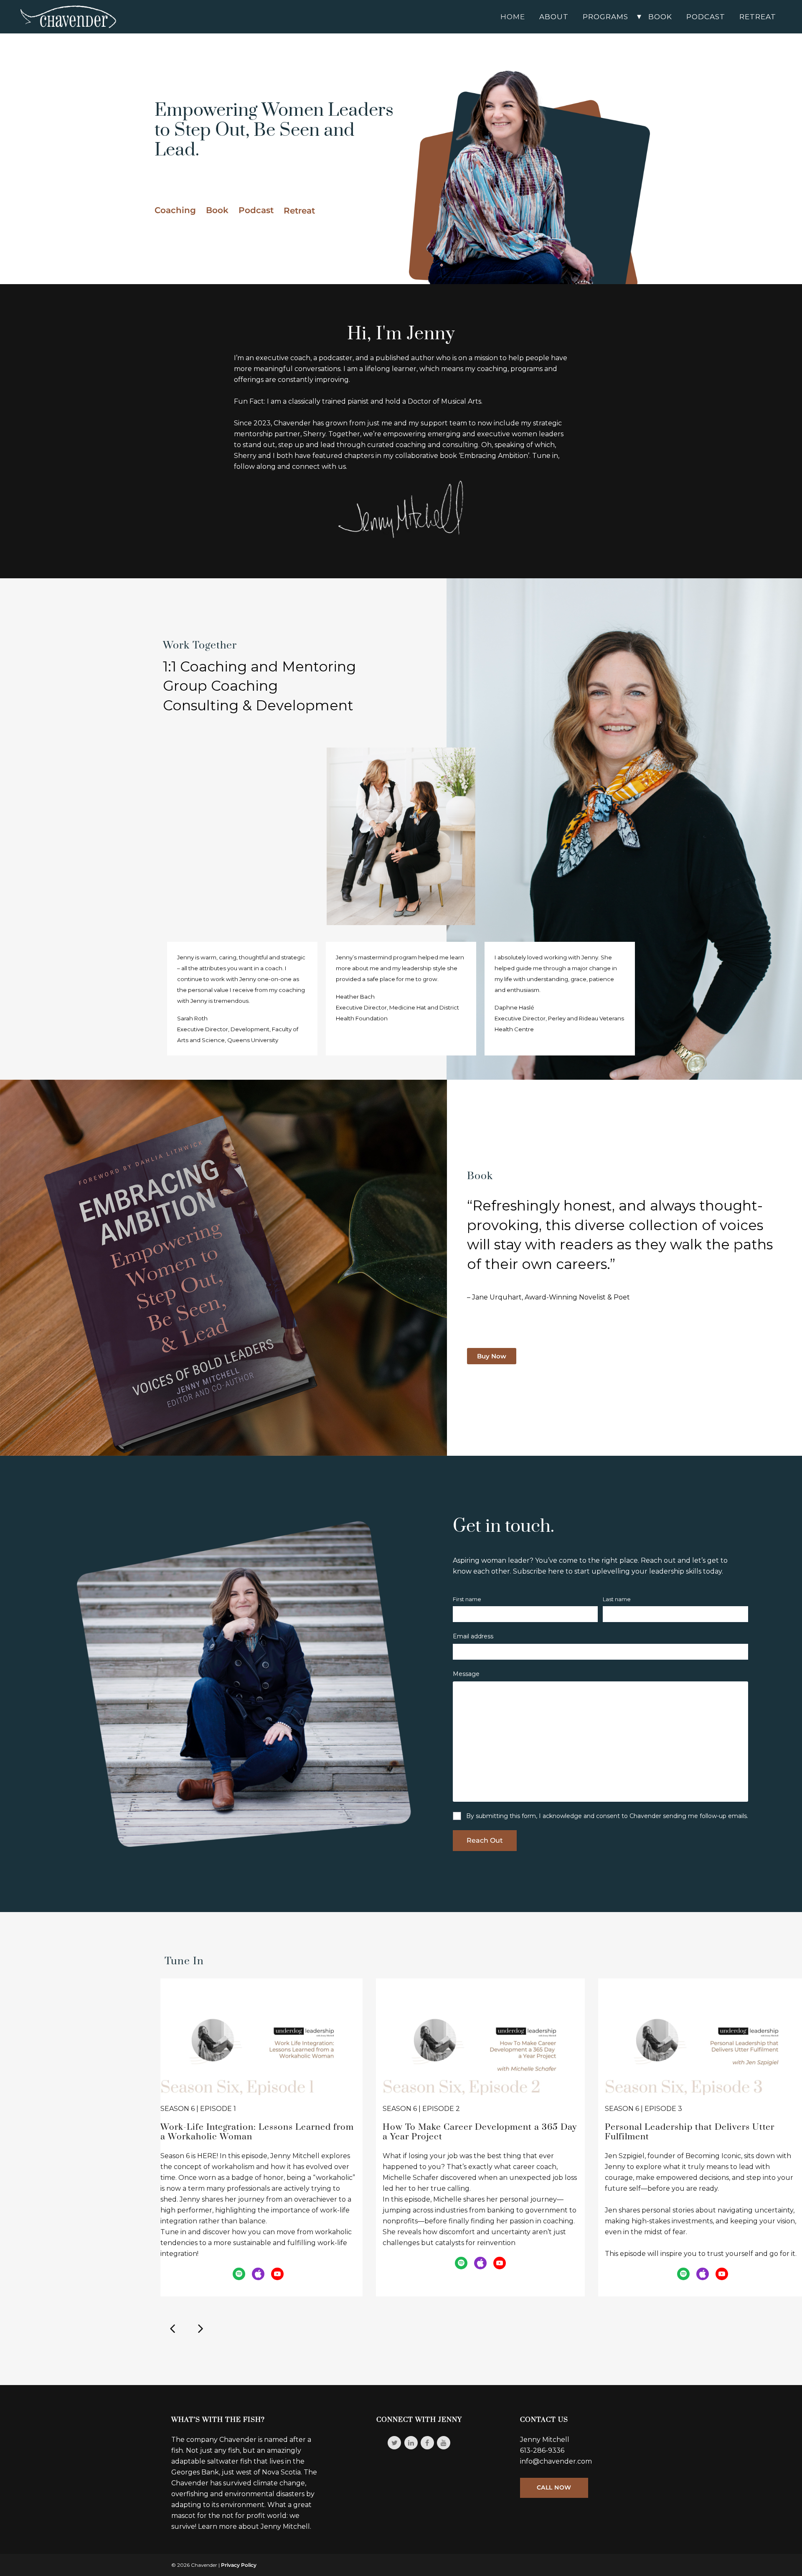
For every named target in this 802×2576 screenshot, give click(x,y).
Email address (473, 1636)
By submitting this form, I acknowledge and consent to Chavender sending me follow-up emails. (607, 1816)
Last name (617, 1599)
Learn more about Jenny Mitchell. (255, 2526)
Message (466, 1674)
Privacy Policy (239, 2565)
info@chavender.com (556, 2461)
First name (467, 1599)
